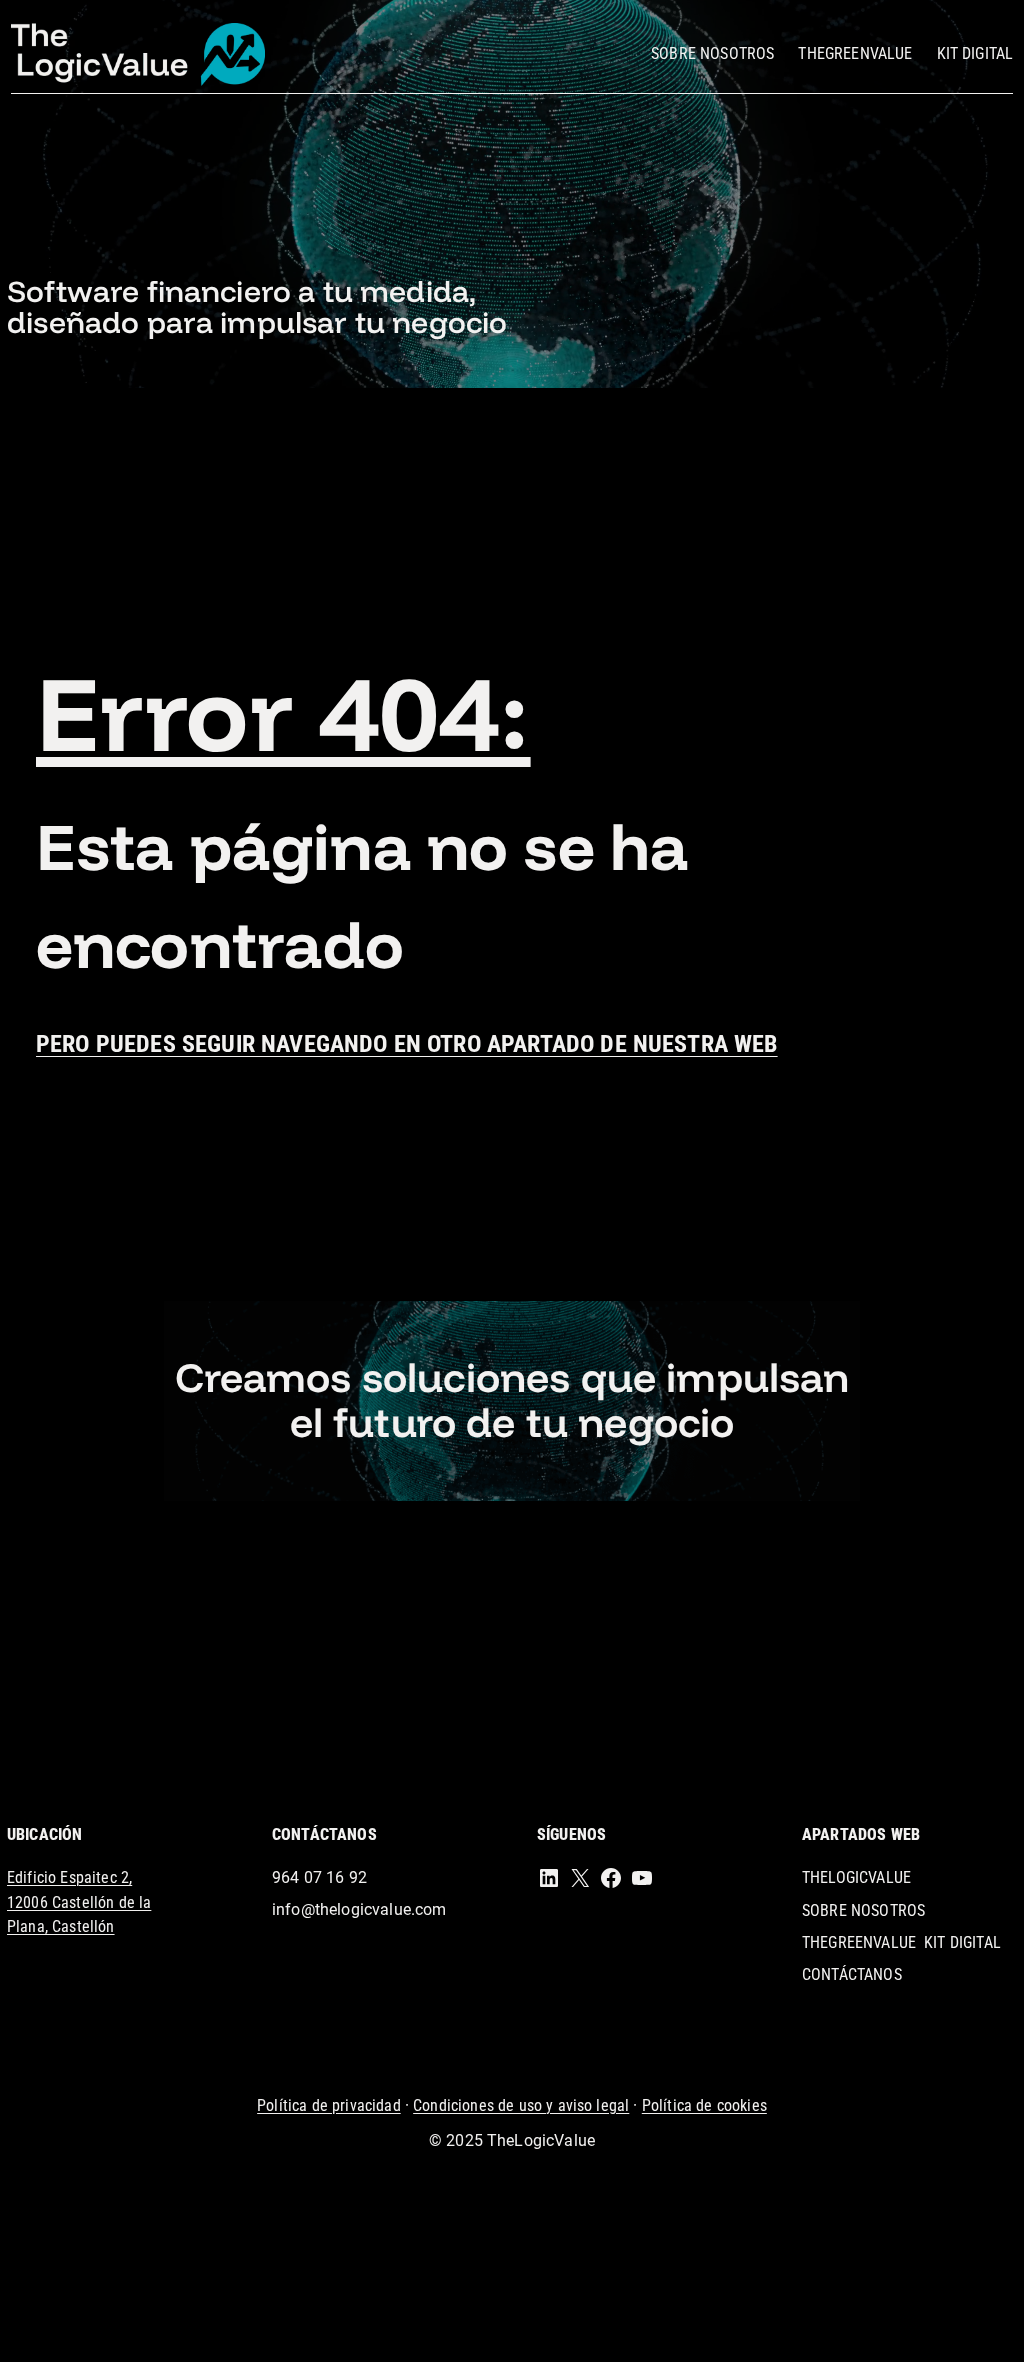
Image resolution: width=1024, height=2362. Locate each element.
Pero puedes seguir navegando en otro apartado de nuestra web (407, 1044)
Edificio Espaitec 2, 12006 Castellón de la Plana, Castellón (79, 1902)
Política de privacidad (329, 2105)
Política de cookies (704, 2105)
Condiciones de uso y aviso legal (521, 2105)
